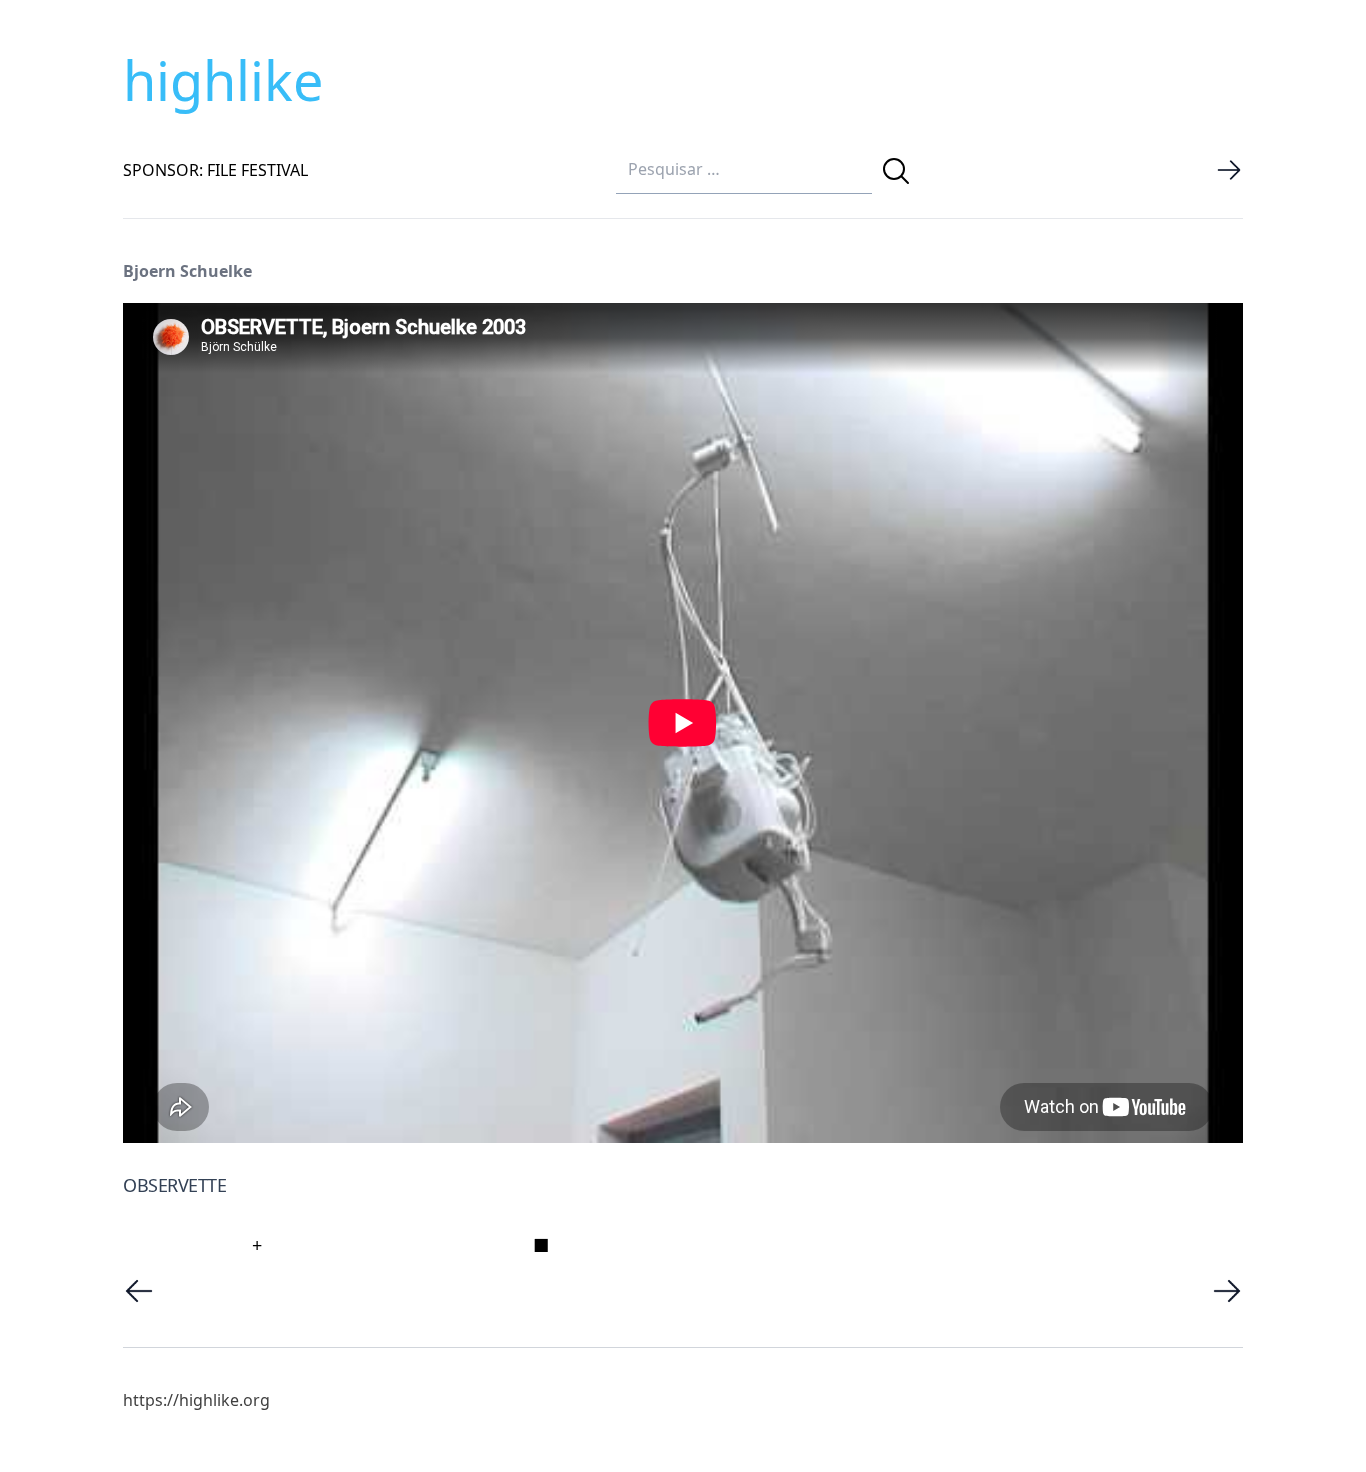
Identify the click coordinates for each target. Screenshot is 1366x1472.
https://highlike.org (196, 1400)
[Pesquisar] (896, 171)
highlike (223, 80)
